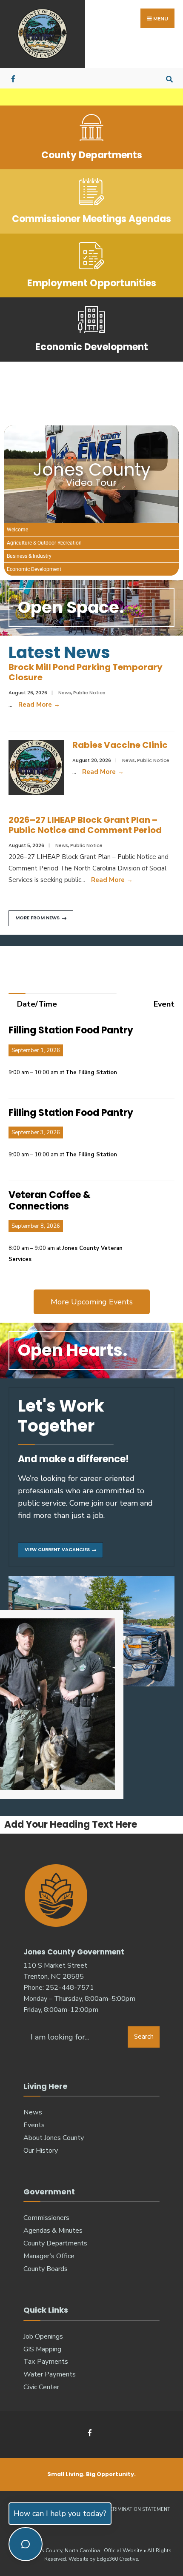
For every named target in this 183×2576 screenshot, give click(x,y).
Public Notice (89, 693)
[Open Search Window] (169, 78)
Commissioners (46, 2218)
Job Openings (43, 2336)
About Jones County (54, 2138)
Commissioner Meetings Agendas (91, 219)
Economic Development (92, 347)
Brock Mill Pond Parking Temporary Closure (86, 672)
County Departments (92, 155)
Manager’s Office (49, 2256)
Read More (39, 705)
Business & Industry (29, 556)
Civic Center (41, 2387)
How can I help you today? (60, 2513)
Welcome (17, 530)
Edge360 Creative (117, 2559)
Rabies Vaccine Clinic (120, 745)
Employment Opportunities (92, 283)
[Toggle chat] (26, 2544)
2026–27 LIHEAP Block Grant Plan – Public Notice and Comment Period (85, 825)
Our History (41, 2151)
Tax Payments (46, 2362)
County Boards (46, 2269)
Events (34, 2125)
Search (144, 2037)
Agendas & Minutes (53, 2231)
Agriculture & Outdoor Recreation (44, 543)
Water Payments (50, 2374)
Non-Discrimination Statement (129, 2509)
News (65, 693)
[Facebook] (14, 78)
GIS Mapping (42, 2349)
